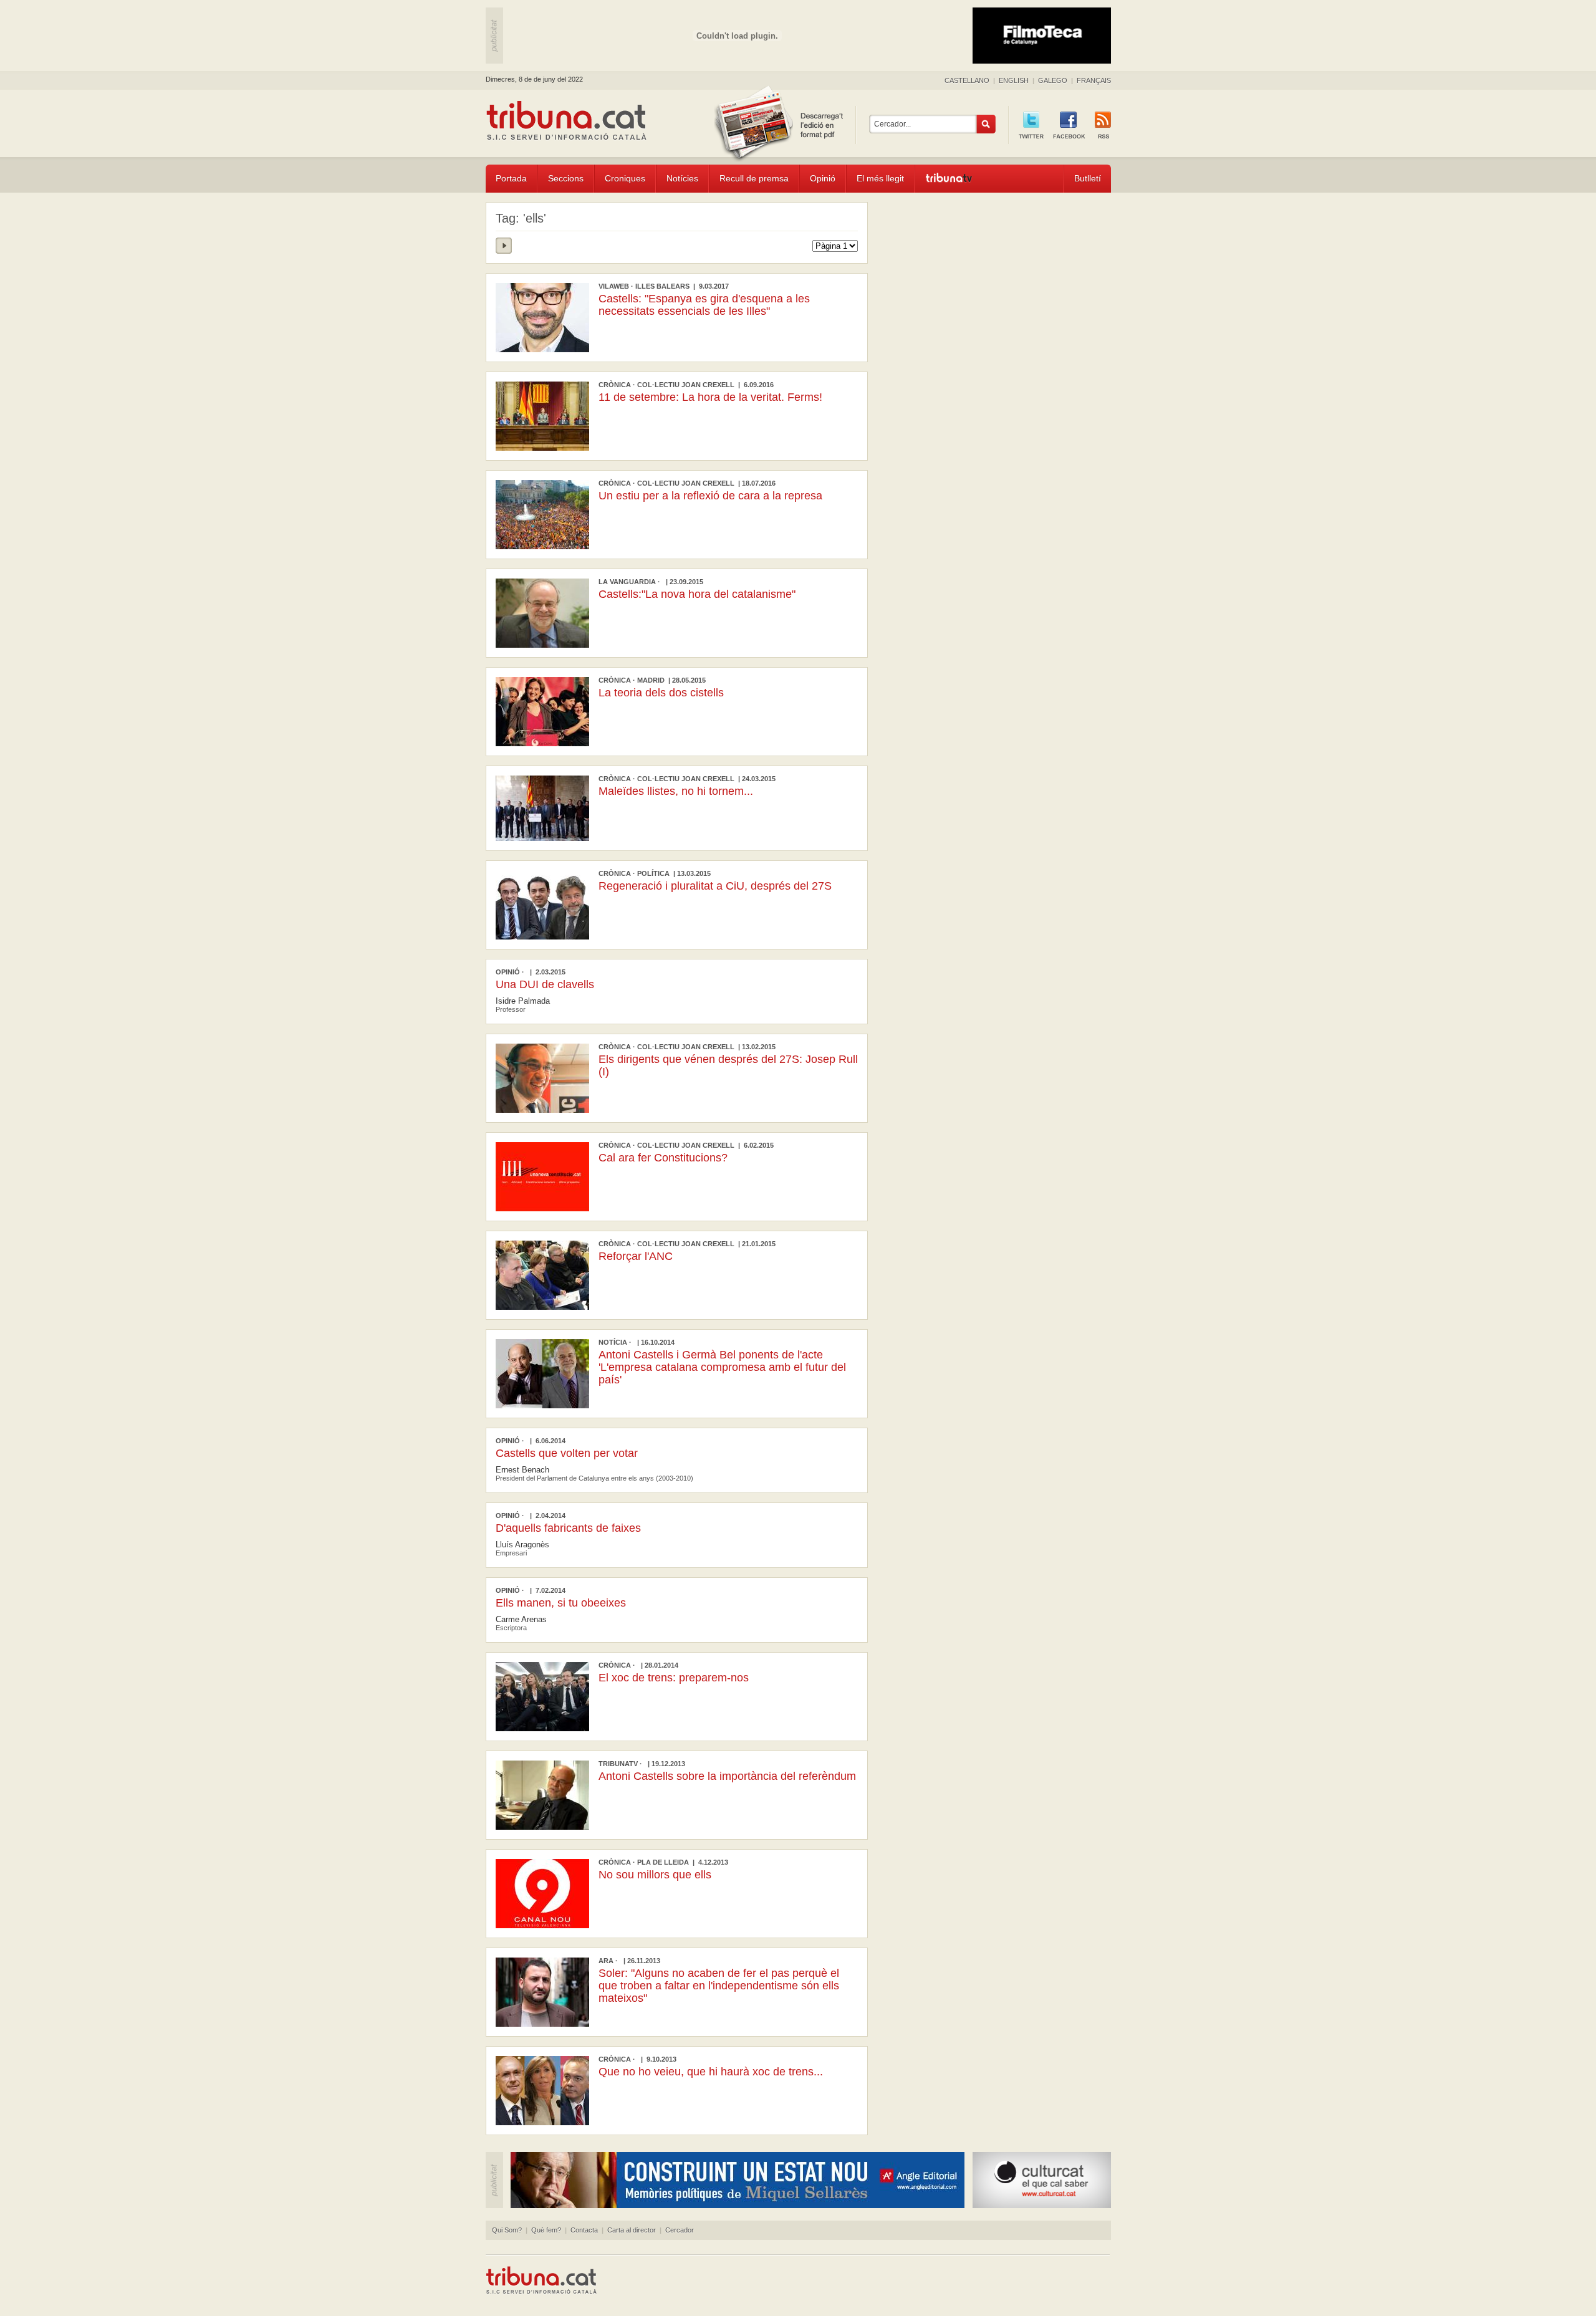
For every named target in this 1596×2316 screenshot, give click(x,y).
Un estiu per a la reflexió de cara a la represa (710, 496)
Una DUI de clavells (545, 984)
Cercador (680, 2230)
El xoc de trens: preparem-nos (674, 1678)
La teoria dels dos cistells (661, 693)
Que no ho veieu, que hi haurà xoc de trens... (711, 2072)
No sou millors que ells (655, 1875)
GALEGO (1053, 80)
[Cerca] (986, 124)
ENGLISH (1014, 80)
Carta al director (632, 2230)
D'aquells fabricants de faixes (568, 1528)
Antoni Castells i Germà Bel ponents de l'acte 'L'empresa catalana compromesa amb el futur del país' (722, 1367)
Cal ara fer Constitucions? (663, 1158)
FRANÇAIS (1094, 80)
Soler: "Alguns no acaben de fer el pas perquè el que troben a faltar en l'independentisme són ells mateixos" (719, 1986)
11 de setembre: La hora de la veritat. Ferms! (710, 397)
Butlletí (1088, 178)
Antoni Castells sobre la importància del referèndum (727, 1776)
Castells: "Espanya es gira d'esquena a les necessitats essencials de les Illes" (704, 305)
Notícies (682, 178)
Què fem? (546, 2230)
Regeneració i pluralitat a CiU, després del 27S (715, 886)
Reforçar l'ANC (636, 1256)
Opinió (823, 178)
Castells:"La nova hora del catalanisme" (697, 594)
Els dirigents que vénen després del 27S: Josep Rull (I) (728, 1065)
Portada (511, 178)
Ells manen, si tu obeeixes (561, 1603)
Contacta (584, 2230)
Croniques (625, 178)
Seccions (566, 178)
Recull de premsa (754, 178)
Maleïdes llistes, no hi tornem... (676, 791)
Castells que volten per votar (567, 1453)
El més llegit (880, 178)
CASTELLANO (967, 80)
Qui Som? (507, 2230)
